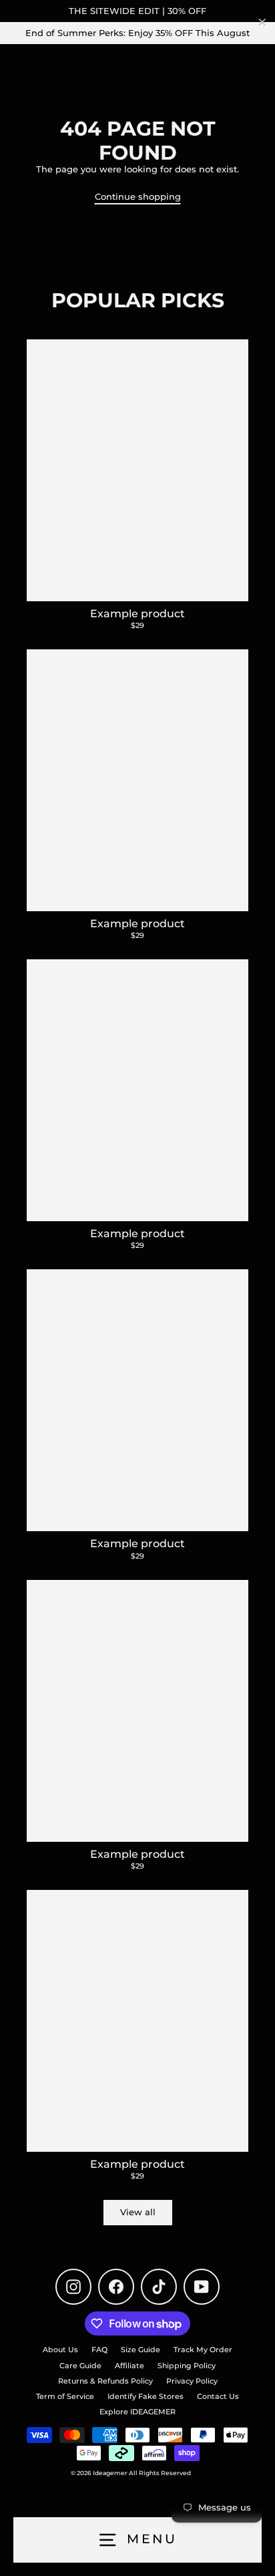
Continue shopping (138, 197)
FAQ (99, 2350)
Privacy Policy (192, 2381)
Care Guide (80, 2366)
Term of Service (65, 2396)
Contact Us (218, 2396)
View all (138, 2212)
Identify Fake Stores (146, 2396)
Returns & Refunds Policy (105, 2381)
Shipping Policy (187, 2366)
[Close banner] (262, 22)
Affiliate (129, 2366)
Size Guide (141, 2350)
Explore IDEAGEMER (137, 2412)
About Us (60, 2350)
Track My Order (203, 2350)
